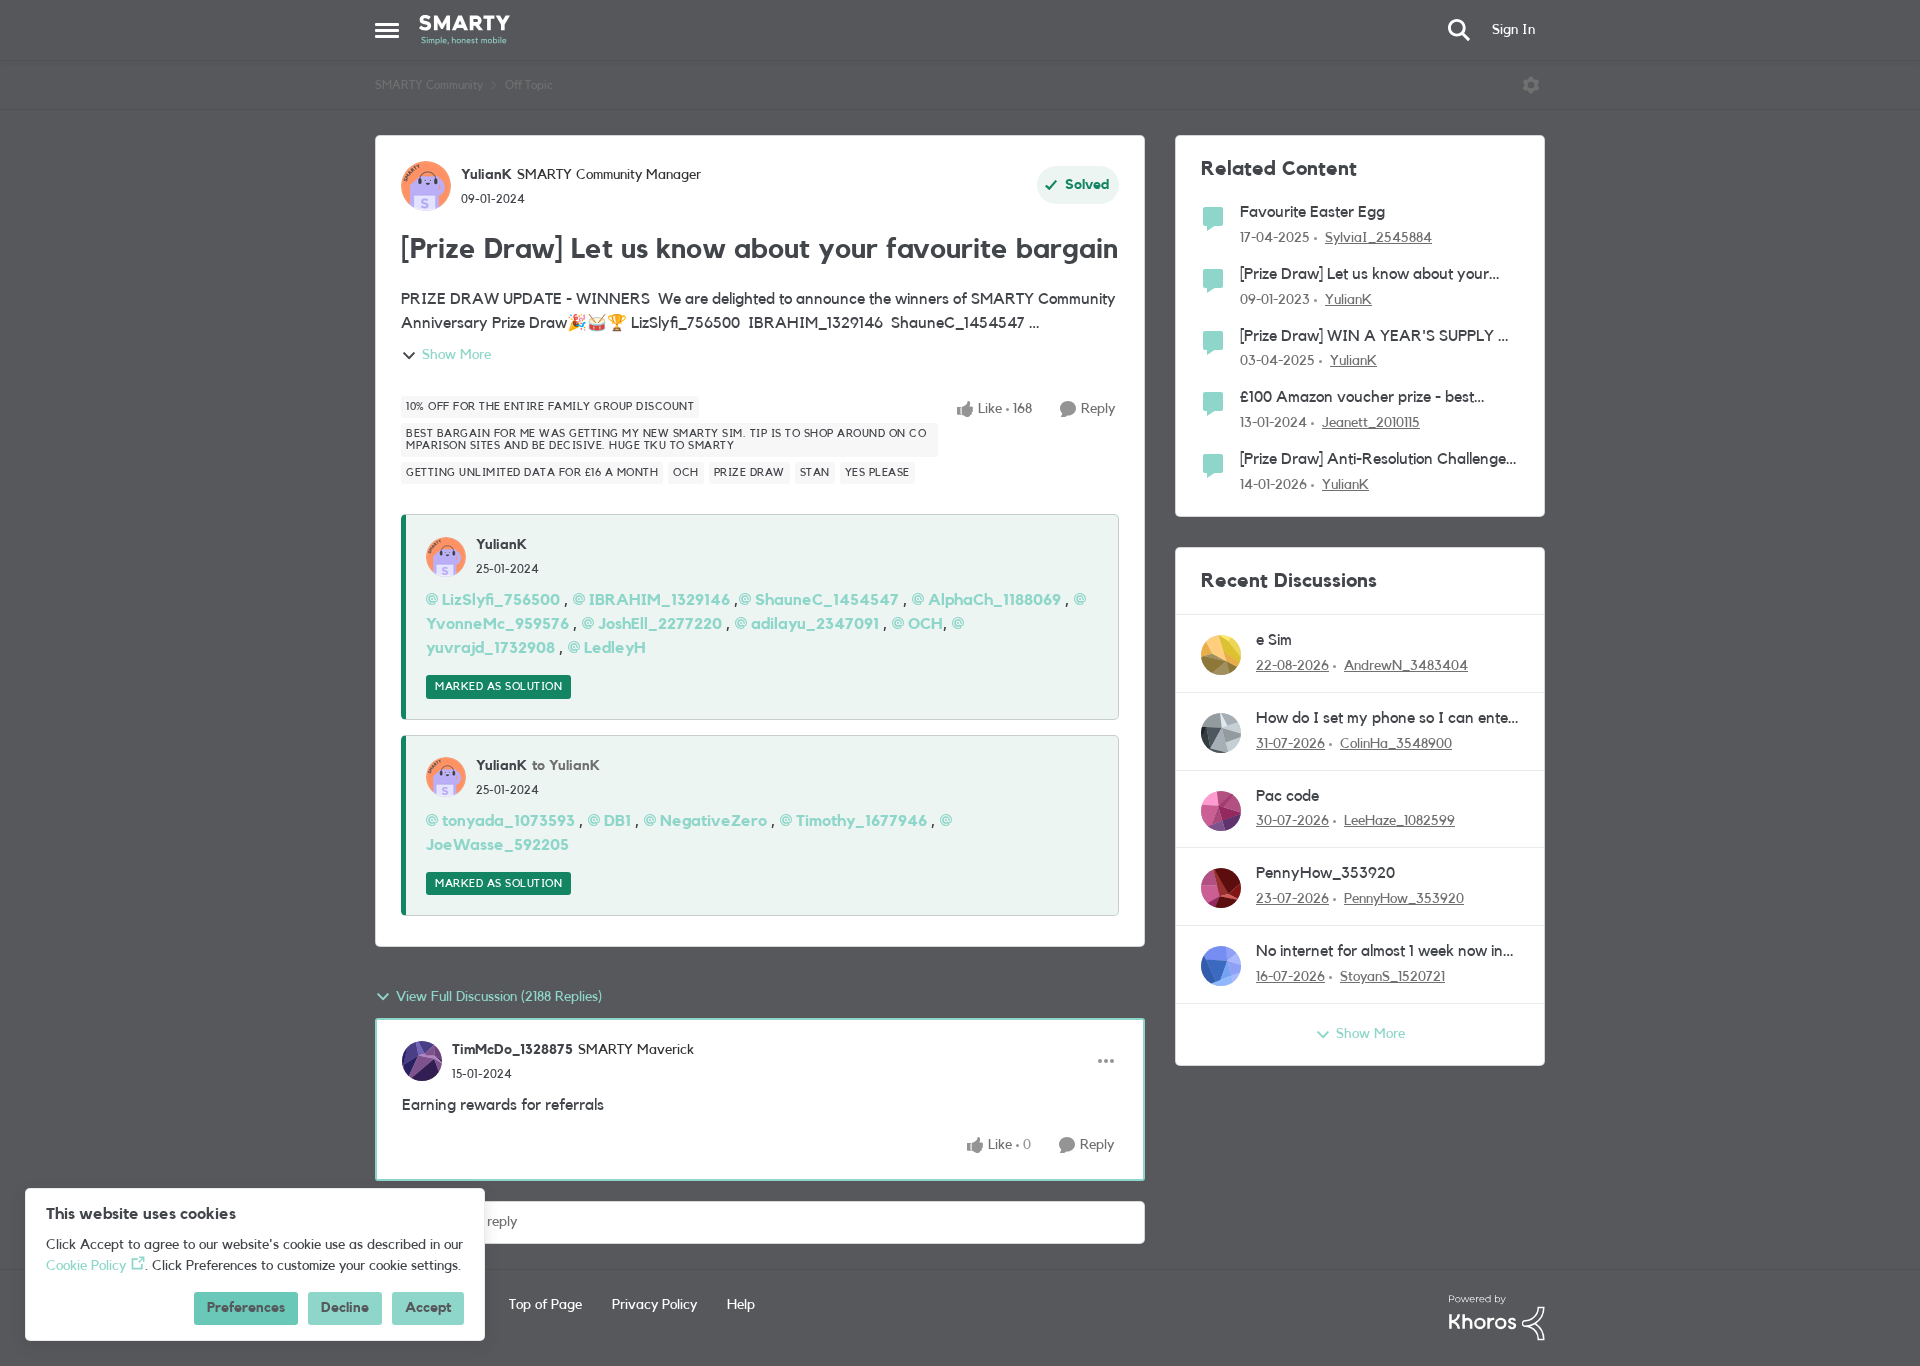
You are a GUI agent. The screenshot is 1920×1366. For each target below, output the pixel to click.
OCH (925, 624)
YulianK (486, 175)
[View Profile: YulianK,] (446, 557)
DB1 (617, 821)
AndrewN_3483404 (1406, 666)
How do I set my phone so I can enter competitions (1385, 719)
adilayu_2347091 (815, 624)
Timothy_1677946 (861, 821)
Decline (345, 1308)
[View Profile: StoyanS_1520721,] (1221, 966)
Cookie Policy (86, 1266)
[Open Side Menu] (387, 30)
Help (741, 1305)
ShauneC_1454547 (827, 600)
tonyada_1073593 (508, 821)
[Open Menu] (1531, 85)
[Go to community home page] (464, 30)
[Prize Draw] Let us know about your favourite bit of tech (1364, 275)
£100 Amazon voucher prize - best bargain (1357, 398)
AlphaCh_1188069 (994, 600)
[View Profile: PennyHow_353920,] (1221, 888)
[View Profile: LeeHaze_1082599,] (1221, 811)
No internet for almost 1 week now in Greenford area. (1379, 952)
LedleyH (615, 648)
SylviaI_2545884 (1378, 238)
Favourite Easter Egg (1312, 212)
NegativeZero (713, 821)
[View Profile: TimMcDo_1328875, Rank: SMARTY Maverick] (422, 1061)
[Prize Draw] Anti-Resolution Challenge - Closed (1378, 460)
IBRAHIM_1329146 (659, 600)
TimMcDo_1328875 (512, 1050)
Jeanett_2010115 (1371, 423)
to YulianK (566, 766)
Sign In (1513, 30)
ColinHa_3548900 (1396, 744)
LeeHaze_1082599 (1399, 821)
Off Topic (529, 85)
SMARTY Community (429, 85)
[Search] (1459, 30)
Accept (428, 1308)
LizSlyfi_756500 (501, 600)
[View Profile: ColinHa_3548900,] (1221, 733)
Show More (456, 355)
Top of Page (545, 1305)
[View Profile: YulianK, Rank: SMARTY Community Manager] (426, 186)
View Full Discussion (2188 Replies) (499, 997)
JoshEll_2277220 (660, 624)
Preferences (246, 1308)
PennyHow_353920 (1325, 873)
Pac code (1287, 796)
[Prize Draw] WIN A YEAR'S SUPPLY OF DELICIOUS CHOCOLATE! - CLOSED (1379, 337)
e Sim (1274, 640)
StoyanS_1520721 (1392, 977)
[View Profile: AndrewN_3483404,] (1221, 655)
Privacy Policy (654, 1305)
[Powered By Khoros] (1497, 1318)
